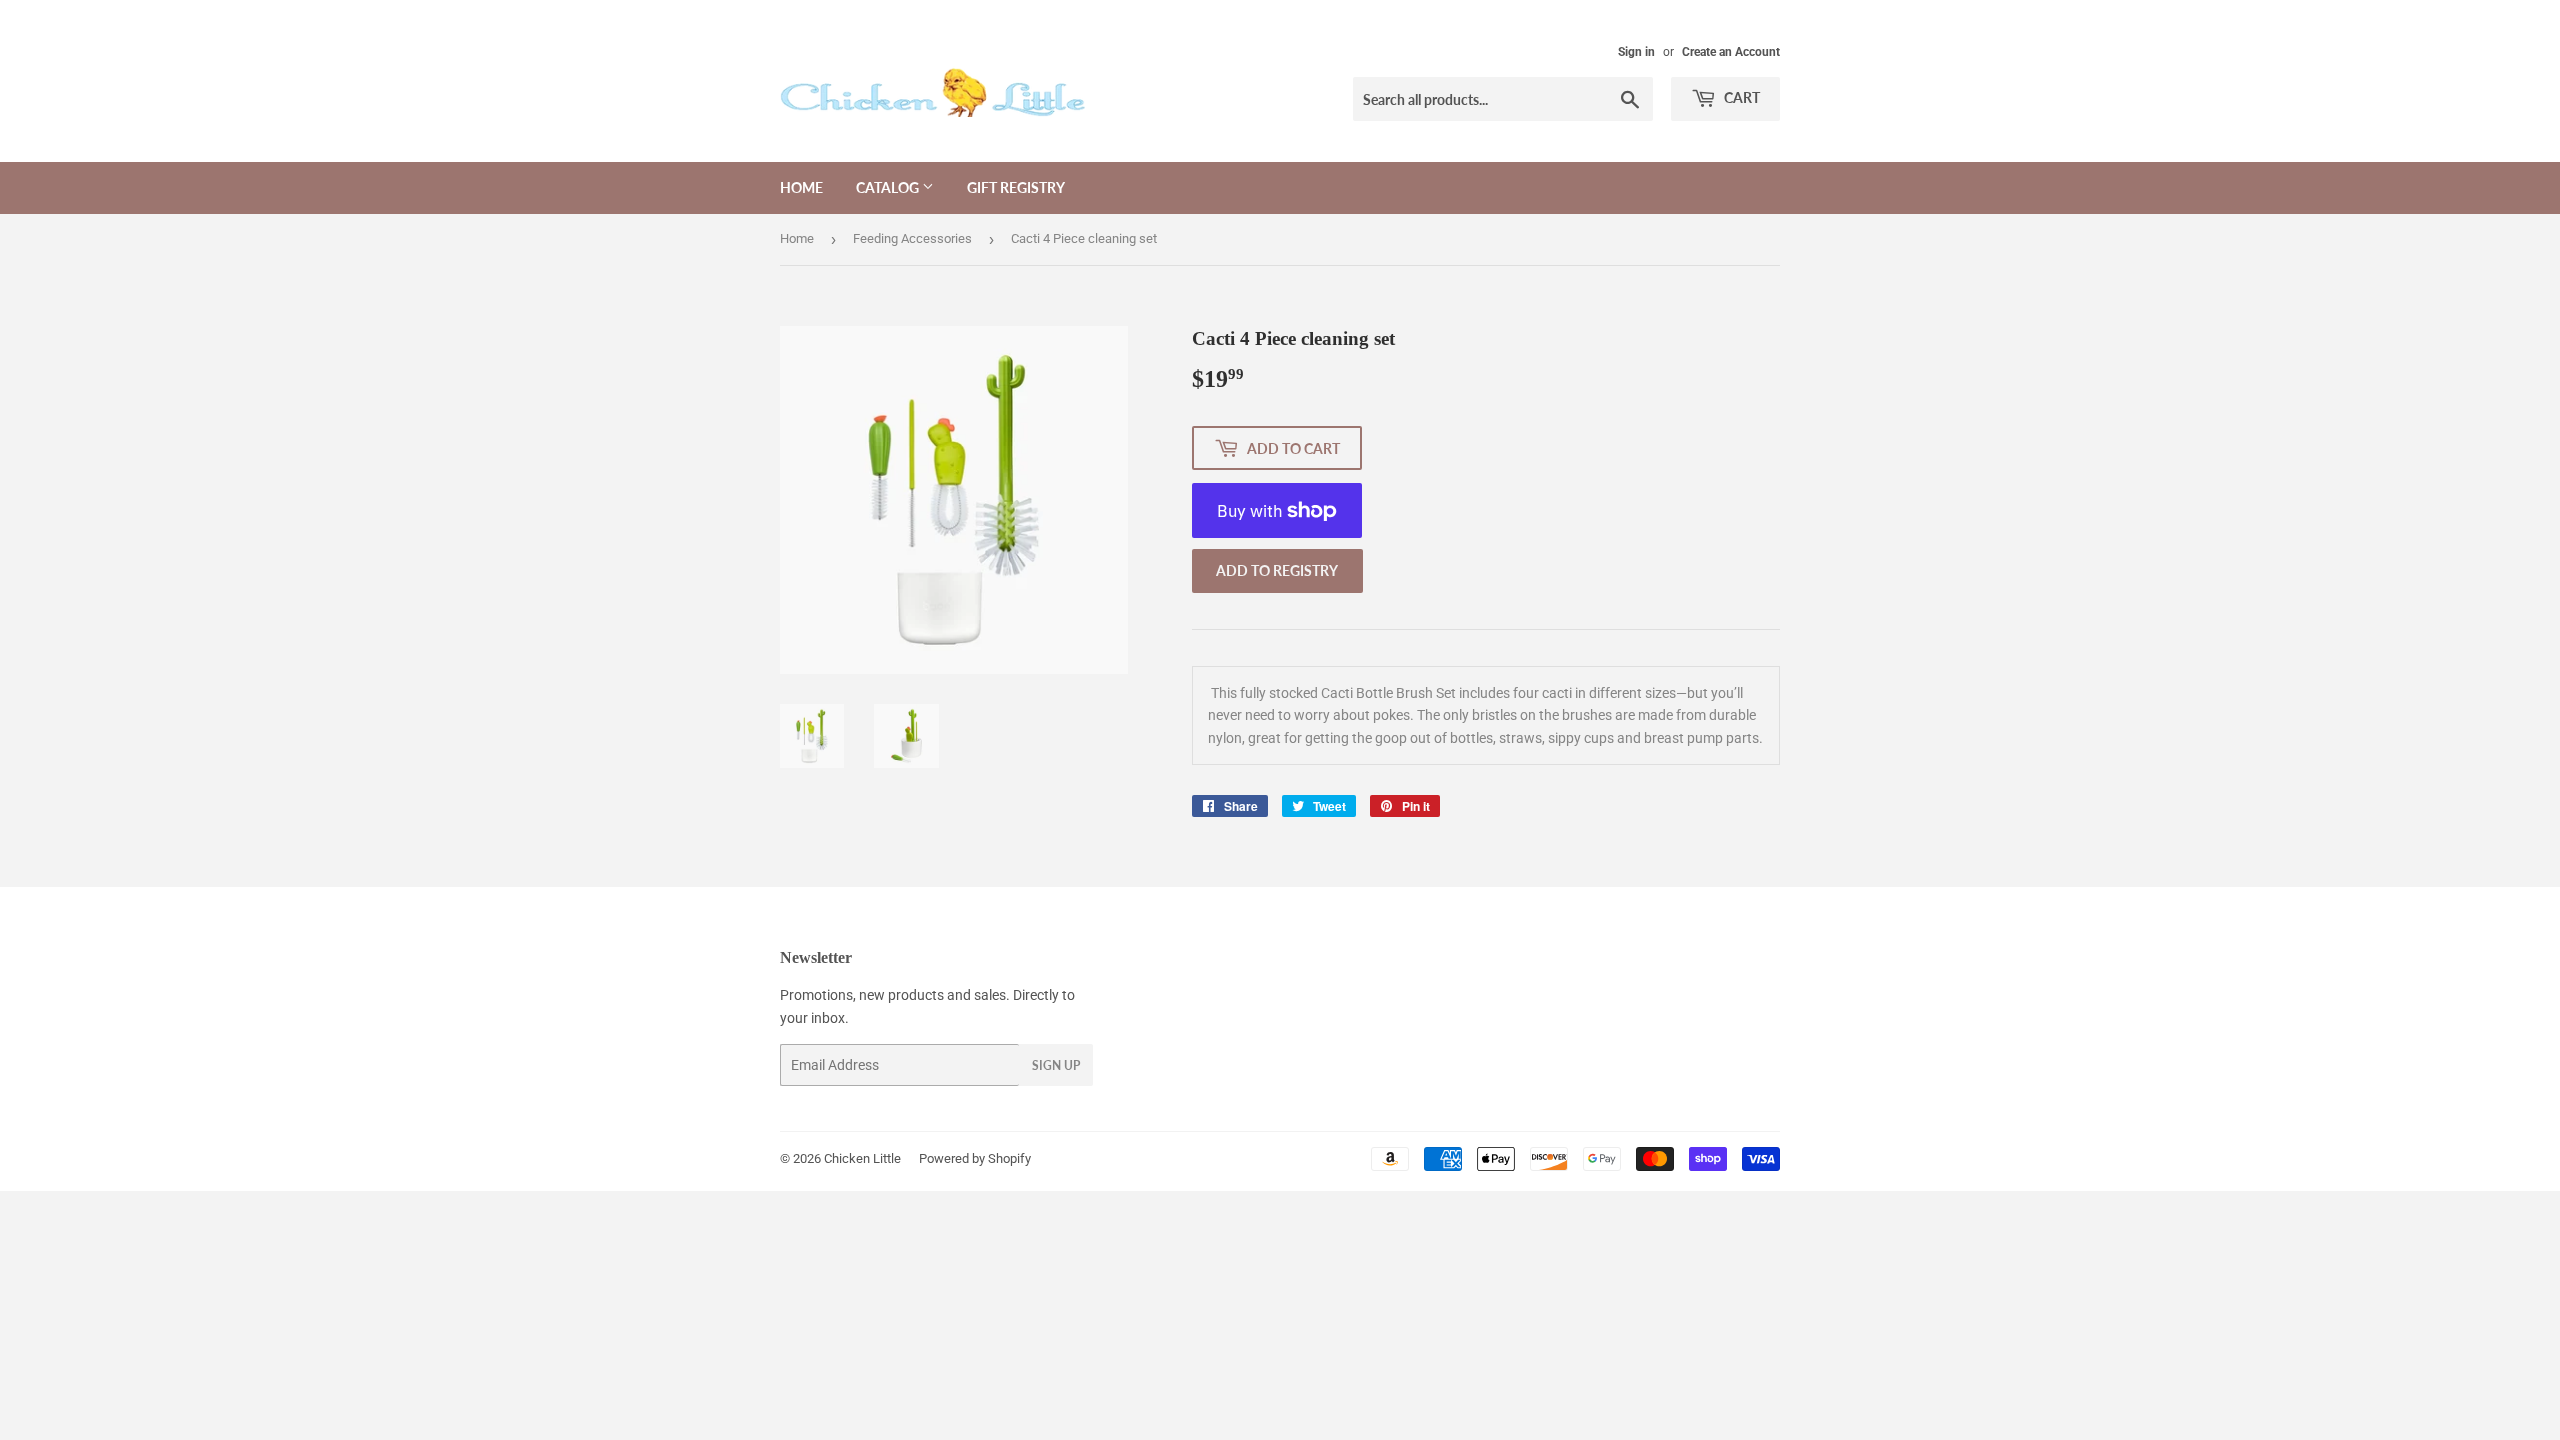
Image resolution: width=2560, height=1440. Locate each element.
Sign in (1636, 52)
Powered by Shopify (975, 1158)
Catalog (889, 187)
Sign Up (1056, 1065)
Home (801, 187)
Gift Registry (1016, 187)
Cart (1740, 97)
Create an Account (1731, 52)
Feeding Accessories (912, 238)
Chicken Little (862, 1158)
